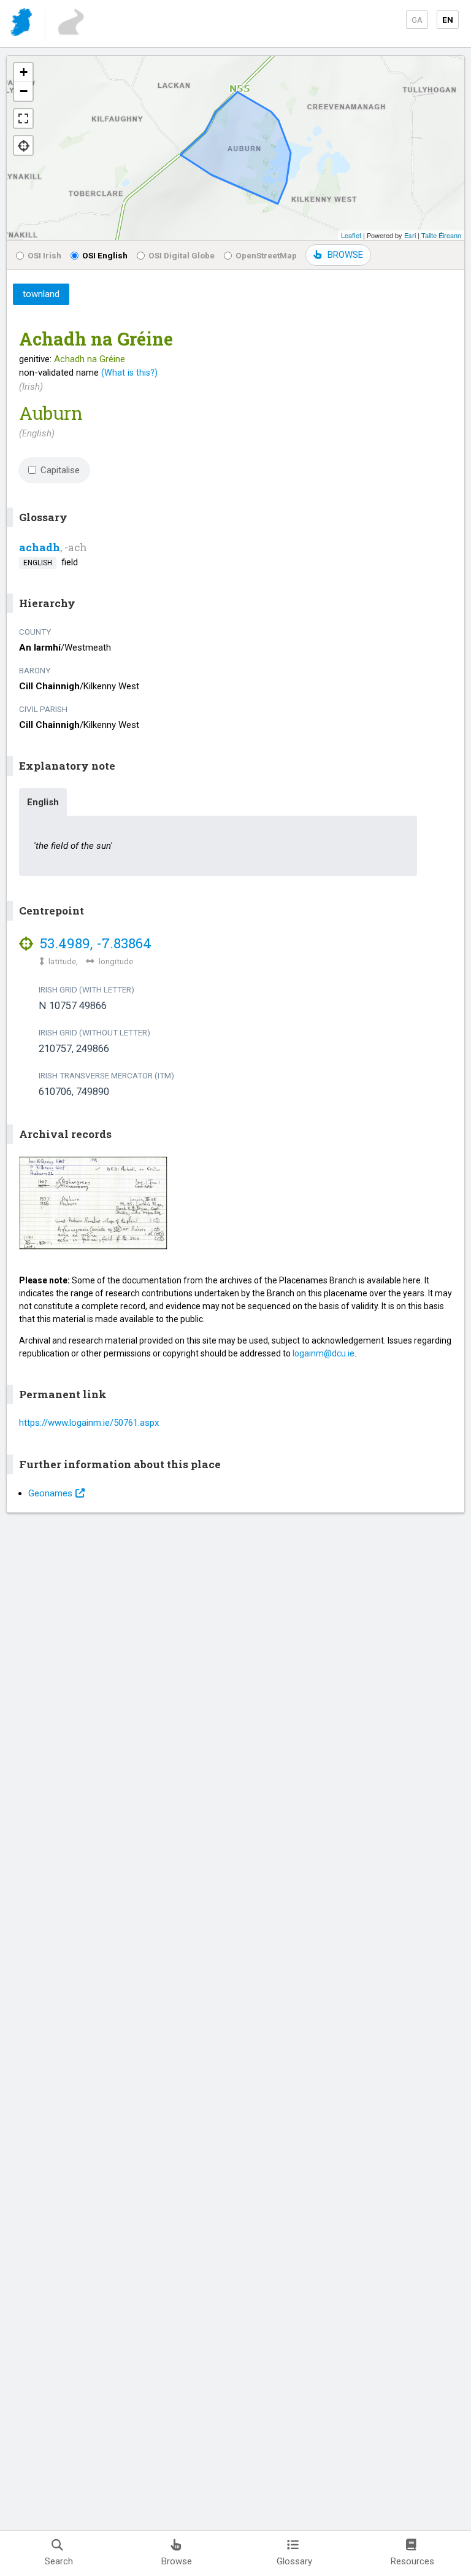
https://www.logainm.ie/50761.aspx (89, 1423)
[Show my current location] (23, 145)
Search (59, 2561)
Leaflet (351, 235)
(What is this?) (129, 373)
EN (448, 20)
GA (417, 20)
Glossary (294, 2561)
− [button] (24, 91)
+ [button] (24, 72)
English (43, 802)
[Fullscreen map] (23, 118)
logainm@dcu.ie (324, 1353)
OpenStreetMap (266, 255)
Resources (412, 2561)
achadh (40, 547)
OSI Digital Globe (182, 255)
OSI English (105, 255)
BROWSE (345, 255)
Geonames (50, 1493)
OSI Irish (44, 255)
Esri (410, 235)
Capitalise (60, 470)
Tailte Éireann (441, 235)
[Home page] (22, 24)
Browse (177, 2561)
